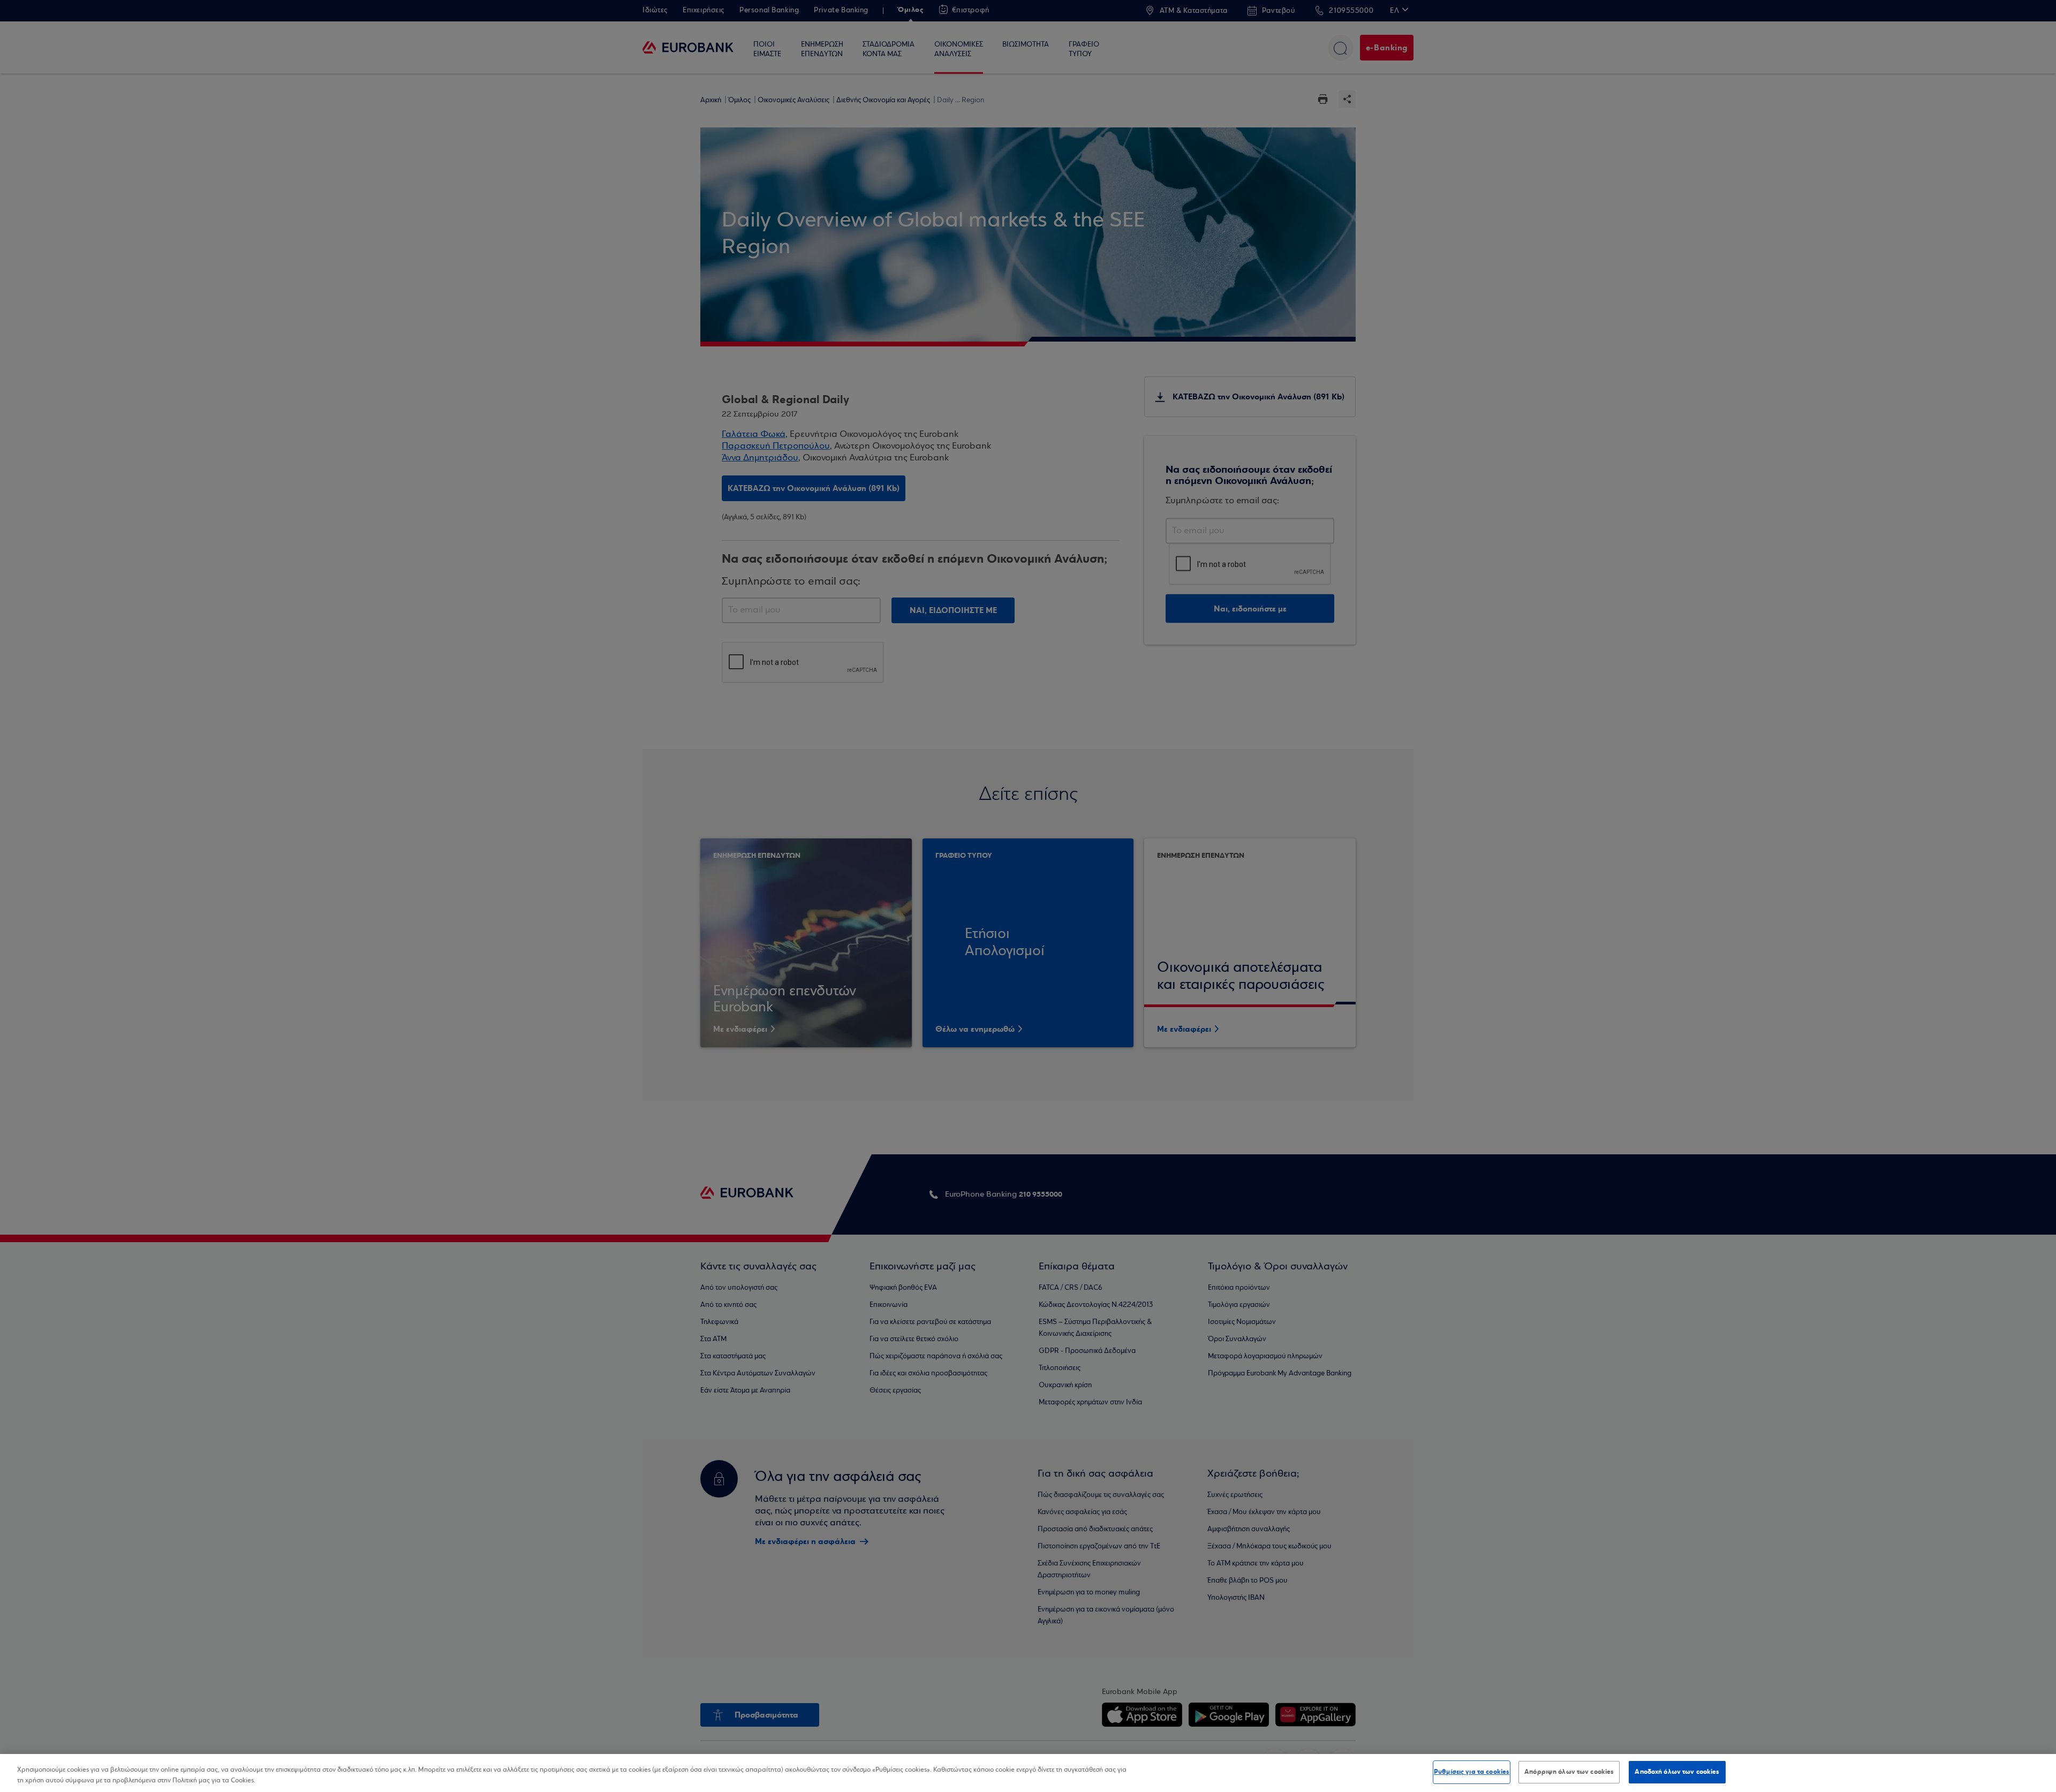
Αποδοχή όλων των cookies (1677, 1772)
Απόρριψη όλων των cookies (1569, 1772)
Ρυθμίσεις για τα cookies (1472, 1772)
